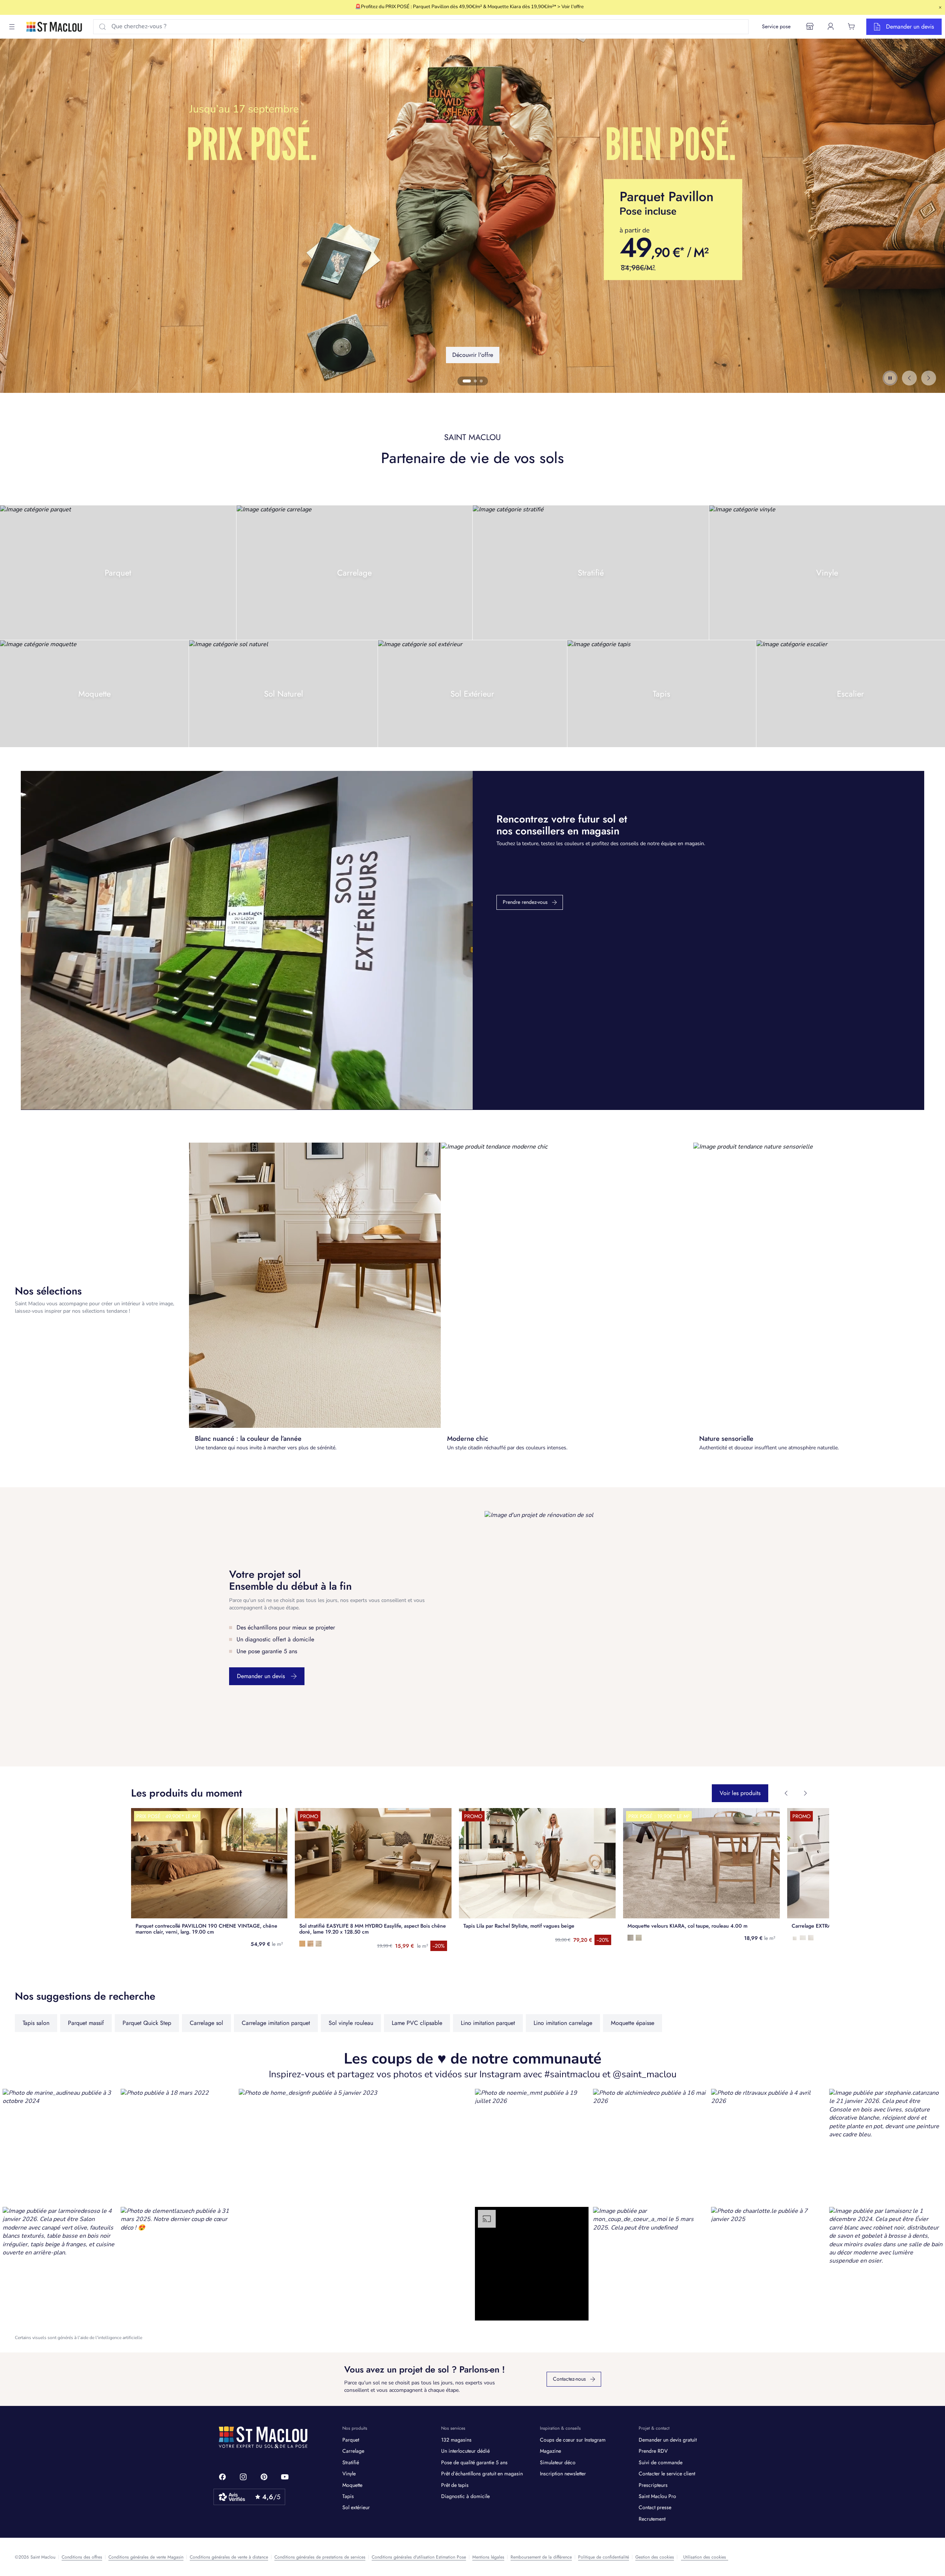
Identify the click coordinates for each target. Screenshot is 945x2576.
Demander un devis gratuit (668, 2440)
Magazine (550, 2451)
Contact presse (655, 2507)
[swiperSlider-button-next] (805, 1793)
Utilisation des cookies (705, 2557)
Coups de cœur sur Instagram (573, 2440)
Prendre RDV (653, 2451)
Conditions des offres (82, 2557)
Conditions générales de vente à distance (229, 2557)
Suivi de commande (661, 2462)
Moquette (352, 2485)
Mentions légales (488, 2557)
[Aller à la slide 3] (479, 381)
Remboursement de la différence (541, 2557)
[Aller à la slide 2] (470, 381)
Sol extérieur (356, 2507)
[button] (59, 2146)
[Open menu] (12, 27)
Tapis (348, 2496)
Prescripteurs (653, 2485)
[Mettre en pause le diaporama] (890, 378)
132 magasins (456, 2440)
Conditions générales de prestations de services (320, 2557)
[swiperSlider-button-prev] (786, 1793)
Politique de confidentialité (604, 2557)
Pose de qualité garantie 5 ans (474, 2462)
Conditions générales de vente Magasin (146, 2557)
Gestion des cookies (655, 2557)
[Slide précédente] (909, 378)
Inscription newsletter (563, 2474)
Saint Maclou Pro (657, 2496)
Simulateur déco (558, 2462)
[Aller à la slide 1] (464, 381)
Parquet (351, 2440)
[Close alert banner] (940, 7)
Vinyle (349, 2474)
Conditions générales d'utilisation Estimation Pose (419, 2557)
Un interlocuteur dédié (465, 2451)
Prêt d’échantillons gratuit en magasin (482, 2474)
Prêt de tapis (455, 2485)
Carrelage (353, 2451)
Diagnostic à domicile (465, 2496)
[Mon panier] (851, 26)
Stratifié (351, 2462)
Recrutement (652, 2519)
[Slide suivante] (929, 378)
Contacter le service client (667, 2474)
